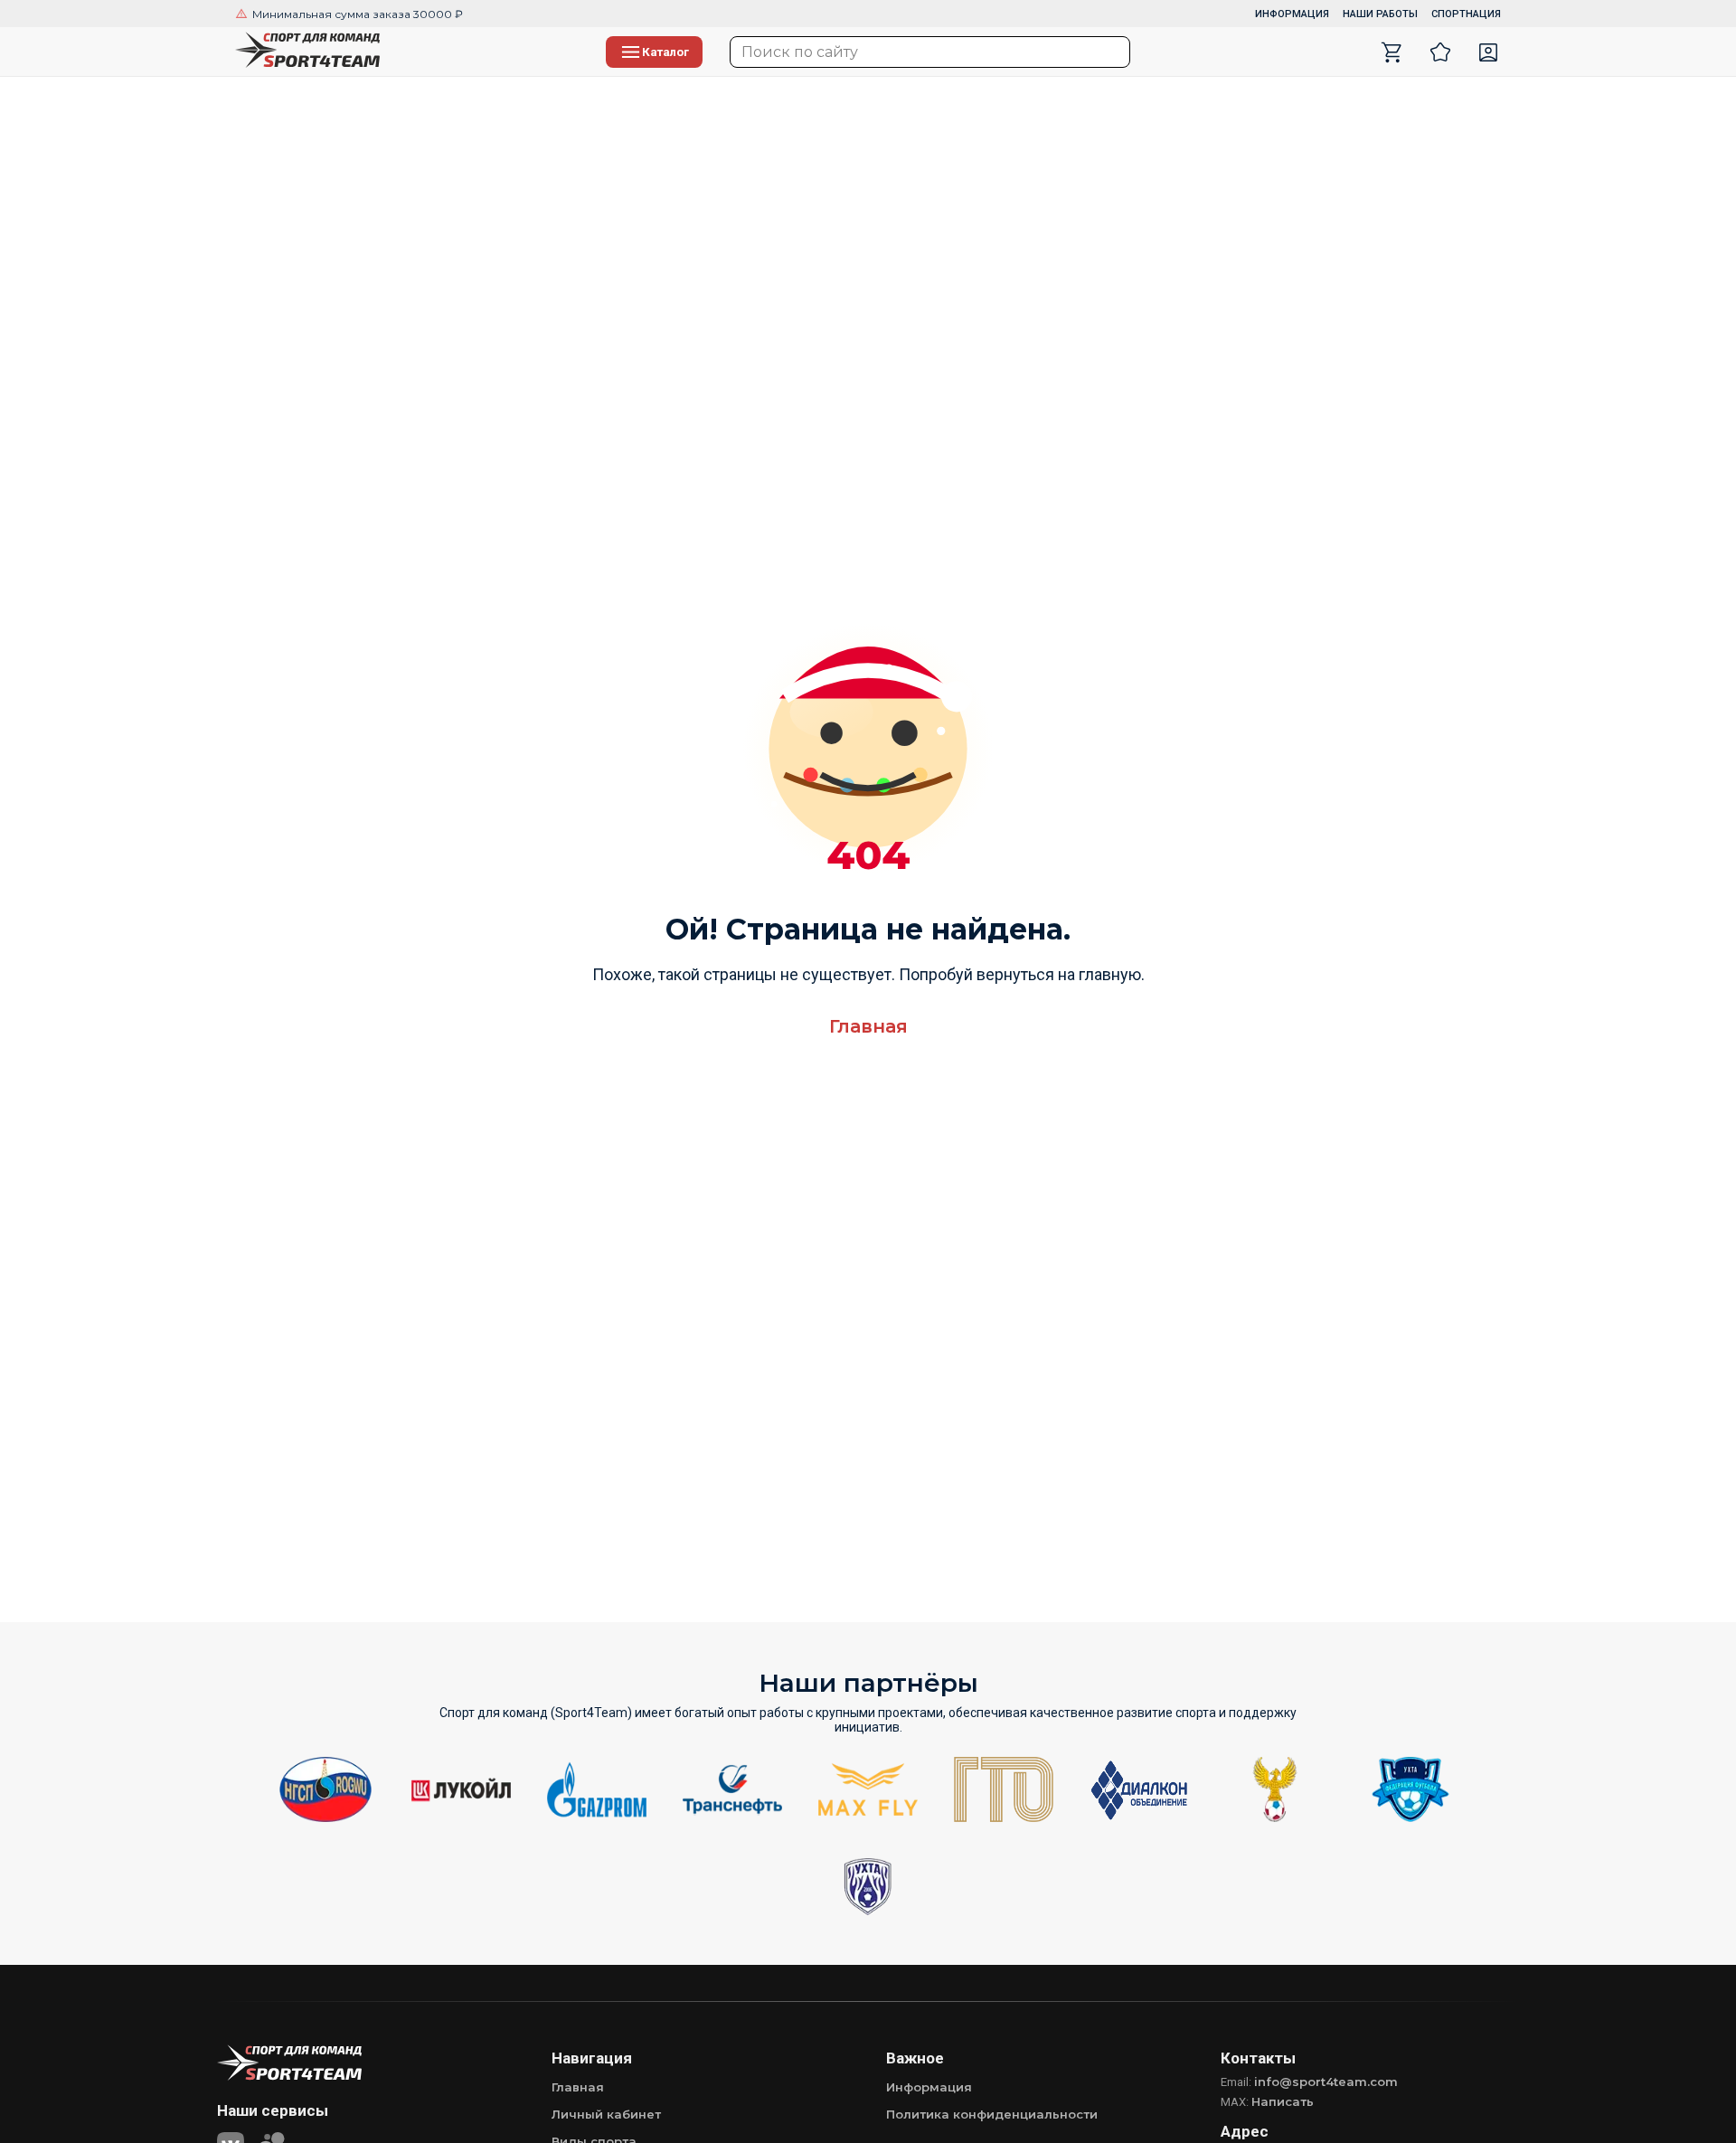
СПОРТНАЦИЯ (1466, 14)
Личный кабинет (606, 2114)
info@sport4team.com (1326, 2082)
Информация (929, 2087)
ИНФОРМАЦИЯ (1292, 14)
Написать (1283, 2101)
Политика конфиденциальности (992, 2114)
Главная (868, 1026)
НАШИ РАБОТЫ (1380, 14)
